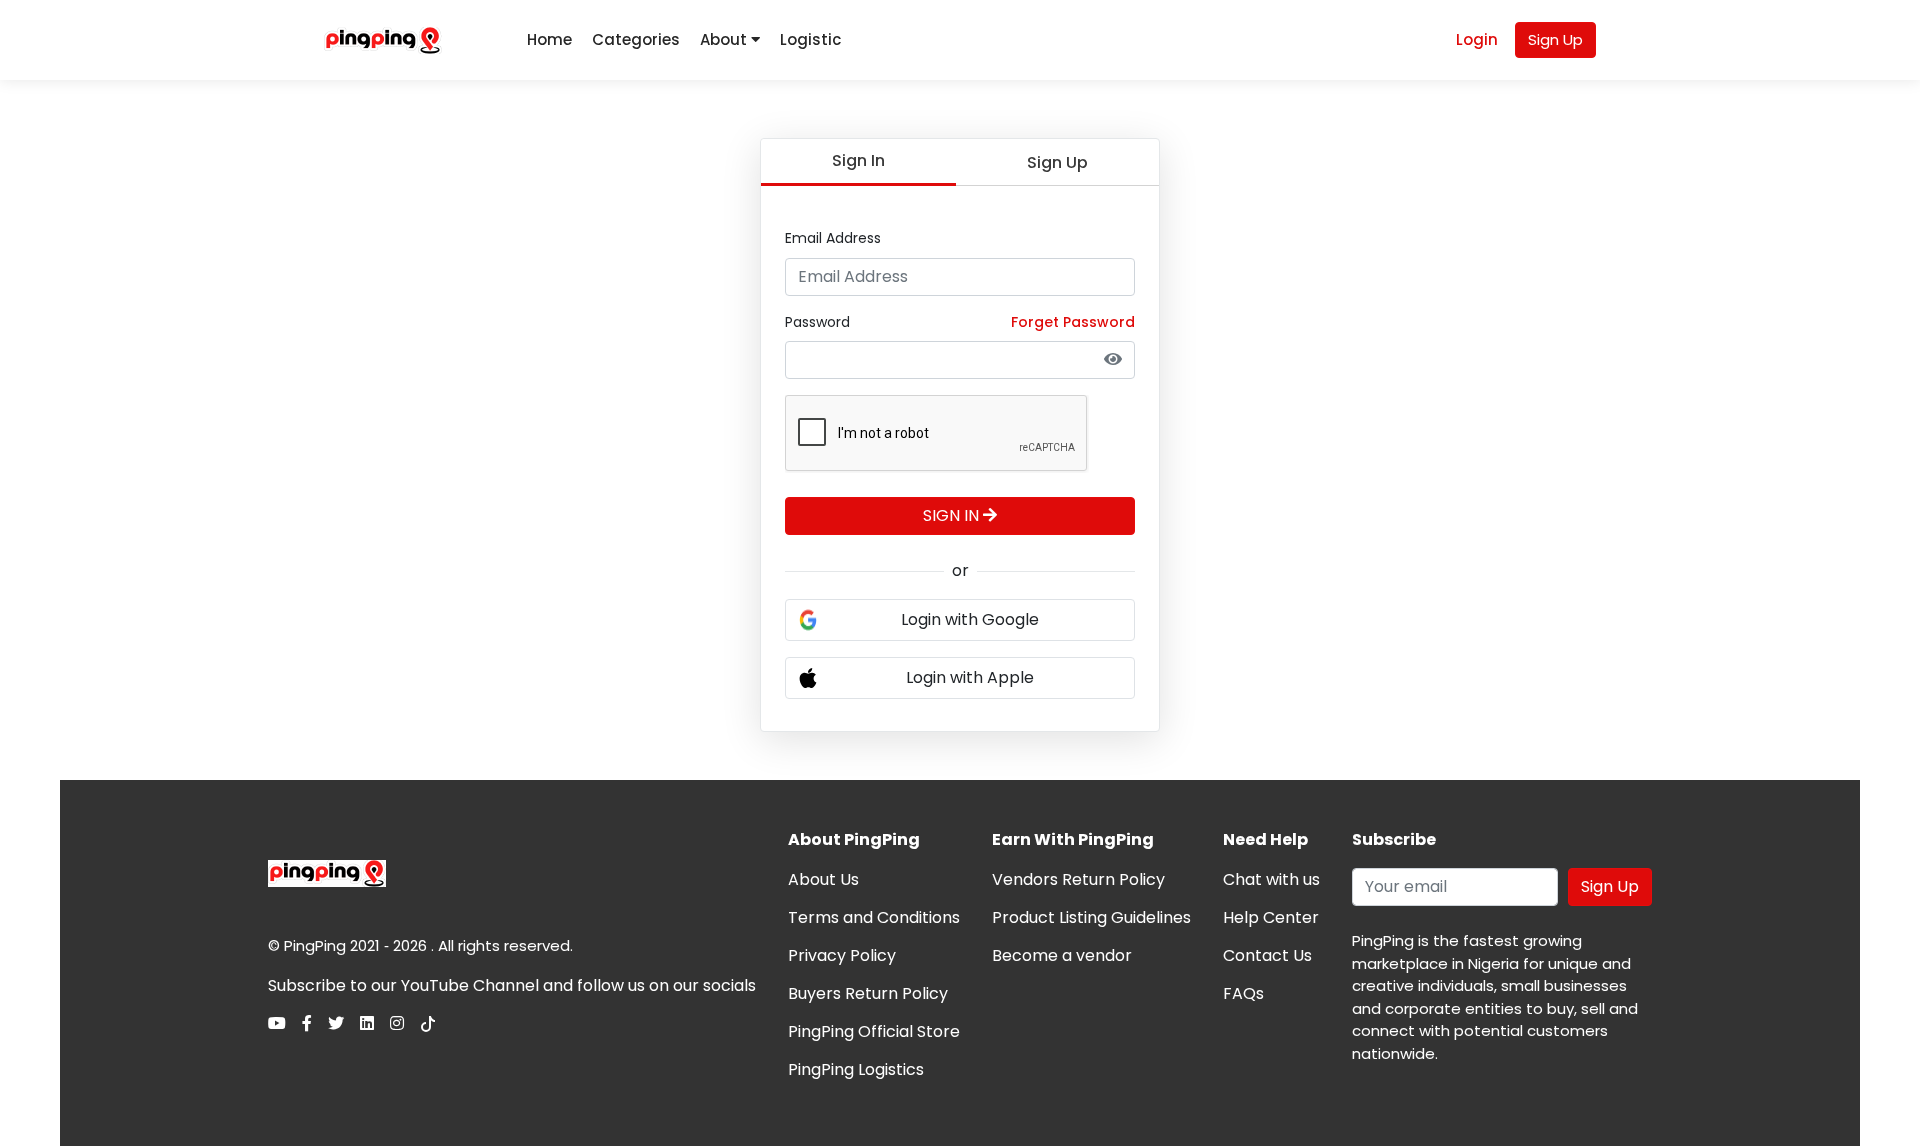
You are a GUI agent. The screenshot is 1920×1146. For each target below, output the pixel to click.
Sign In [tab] (858, 160)
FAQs (1243, 993)
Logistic (810, 39)
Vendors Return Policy (1078, 879)
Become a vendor (1062, 955)
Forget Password (1073, 322)
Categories (636, 39)
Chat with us (1271, 879)
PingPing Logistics (856, 1069)
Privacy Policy (842, 955)
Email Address (833, 238)
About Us (823, 879)
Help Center (1271, 917)
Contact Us (1267, 955)
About (725, 39)
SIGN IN (953, 515)
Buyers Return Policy (868, 993)
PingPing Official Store (874, 1031)
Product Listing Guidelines (1091, 917)
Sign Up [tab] (1057, 162)
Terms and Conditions (874, 917)
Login (1477, 39)
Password (817, 322)
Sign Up (1555, 39)
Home (549, 39)
